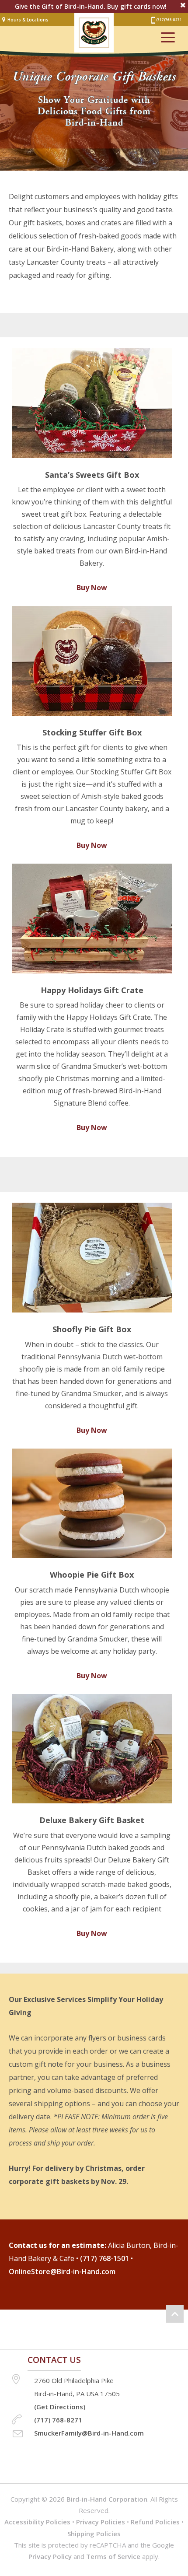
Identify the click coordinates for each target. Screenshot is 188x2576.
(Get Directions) (60, 2407)
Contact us (54, 2360)
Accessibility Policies (37, 2522)
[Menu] (168, 37)
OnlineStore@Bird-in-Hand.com (62, 2271)
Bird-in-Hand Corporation (107, 2499)
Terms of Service (113, 2556)
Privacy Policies (101, 2522)
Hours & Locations (28, 20)
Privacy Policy (50, 2556)
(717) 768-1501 (104, 2258)
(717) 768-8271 (169, 19)
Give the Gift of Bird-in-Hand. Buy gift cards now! (91, 7)
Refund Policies (155, 2522)
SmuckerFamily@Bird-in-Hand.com (89, 2433)
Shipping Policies (94, 2534)
